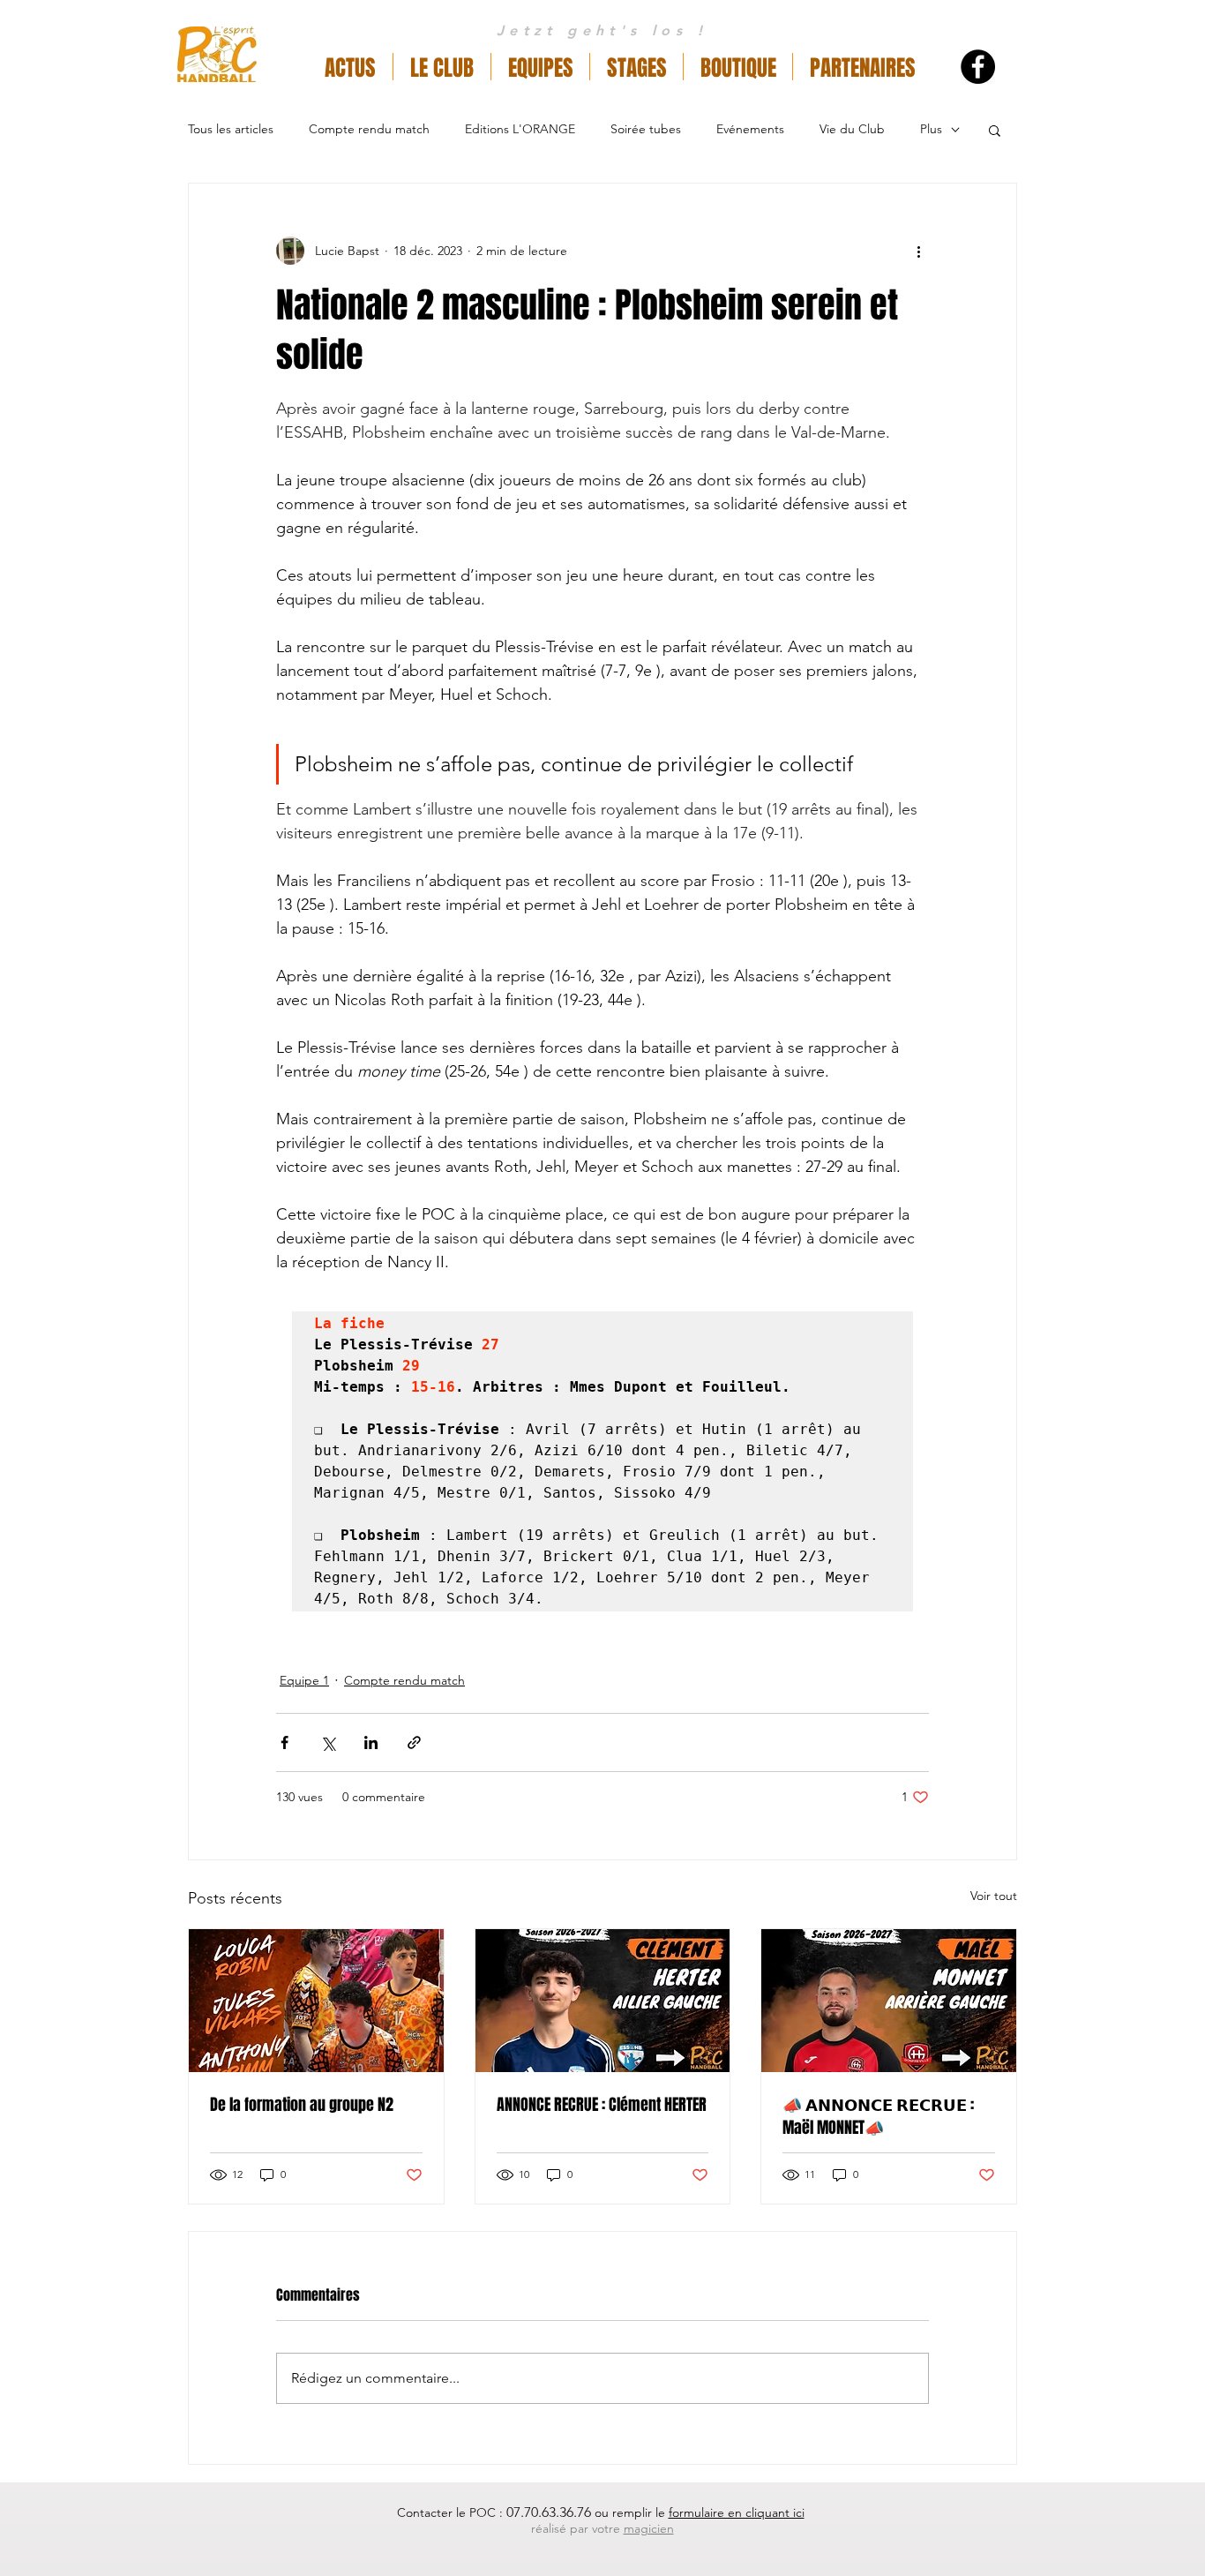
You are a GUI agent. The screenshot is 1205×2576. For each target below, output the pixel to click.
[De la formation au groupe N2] (316, 2001)
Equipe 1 (304, 1680)
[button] (442, 67)
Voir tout (994, 1896)
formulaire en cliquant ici (737, 2512)
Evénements (750, 129)
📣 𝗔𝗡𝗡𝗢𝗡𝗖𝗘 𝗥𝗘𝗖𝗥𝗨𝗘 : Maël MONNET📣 (878, 2116)
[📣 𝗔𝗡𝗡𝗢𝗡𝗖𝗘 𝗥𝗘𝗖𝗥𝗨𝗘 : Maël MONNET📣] (889, 2001)
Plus (931, 129)
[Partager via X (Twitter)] (328, 1742)
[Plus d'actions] (918, 251)
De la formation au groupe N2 (302, 2105)
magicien (649, 2528)
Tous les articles (231, 129)
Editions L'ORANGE (520, 129)
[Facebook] (978, 67)
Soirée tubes (646, 129)
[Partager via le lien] (414, 1742)
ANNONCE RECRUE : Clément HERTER (602, 2105)
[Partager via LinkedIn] (371, 1742)
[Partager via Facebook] (284, 1742)
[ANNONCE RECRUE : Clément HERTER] (603, 2001)
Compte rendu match (369, 129)
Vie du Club (852, 129)
